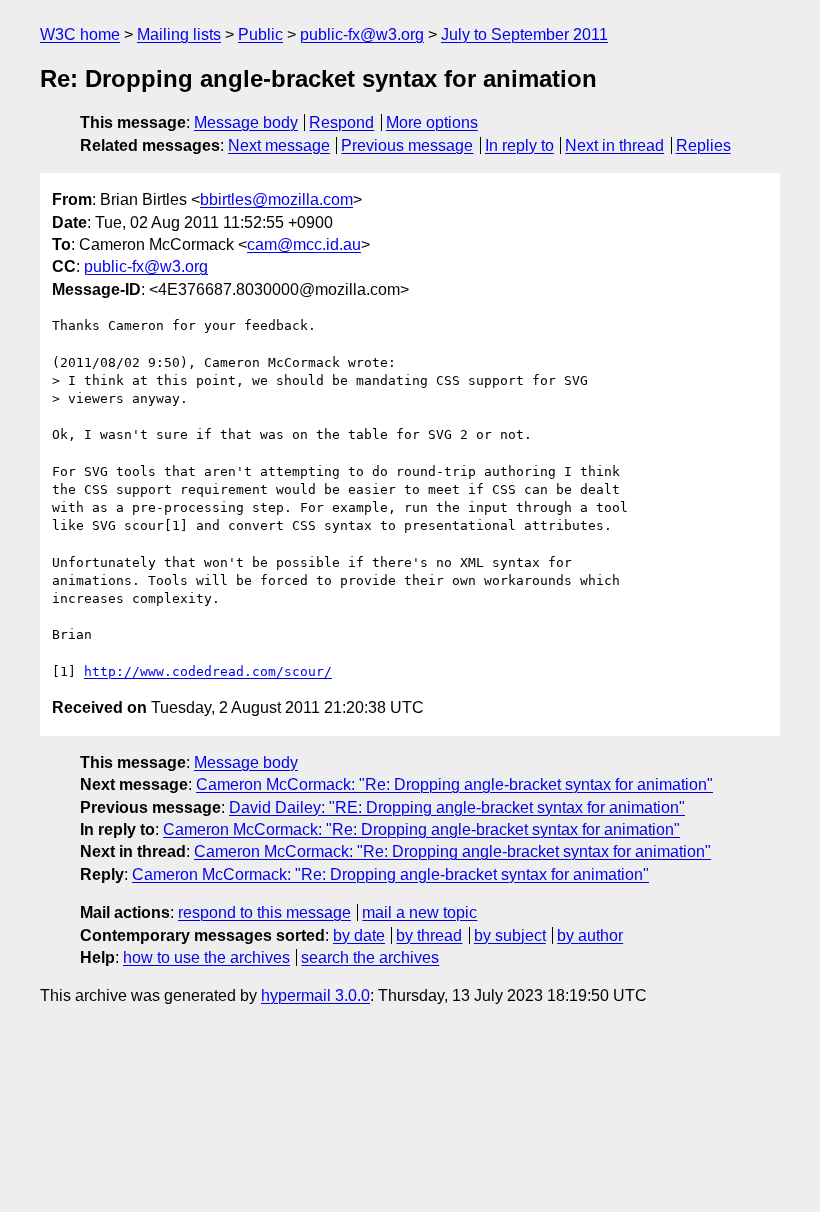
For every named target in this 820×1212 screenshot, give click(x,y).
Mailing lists (179, 34)
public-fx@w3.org (362, 34)
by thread (429, 935)
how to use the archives (206, 957)
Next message (279, 145)
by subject (510, 935)
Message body (246, 122)
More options (432, 122)
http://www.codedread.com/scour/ (208, 671)
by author (590, 935)
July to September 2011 (524, 34)
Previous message (407, 145)
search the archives (370, 957)
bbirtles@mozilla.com (276, 199)
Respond (341, 122)
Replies (703, 145)
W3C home (80, 34)
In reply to (519, 145)
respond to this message (264, 912)
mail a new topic (419, 912)
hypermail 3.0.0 (315, 995)
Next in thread (614, 145)
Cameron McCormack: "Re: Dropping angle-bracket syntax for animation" (454, 784)
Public (260, 34)
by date (359, 935)
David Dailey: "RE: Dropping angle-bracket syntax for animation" (457, 807)
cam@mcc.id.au (304, 244)
